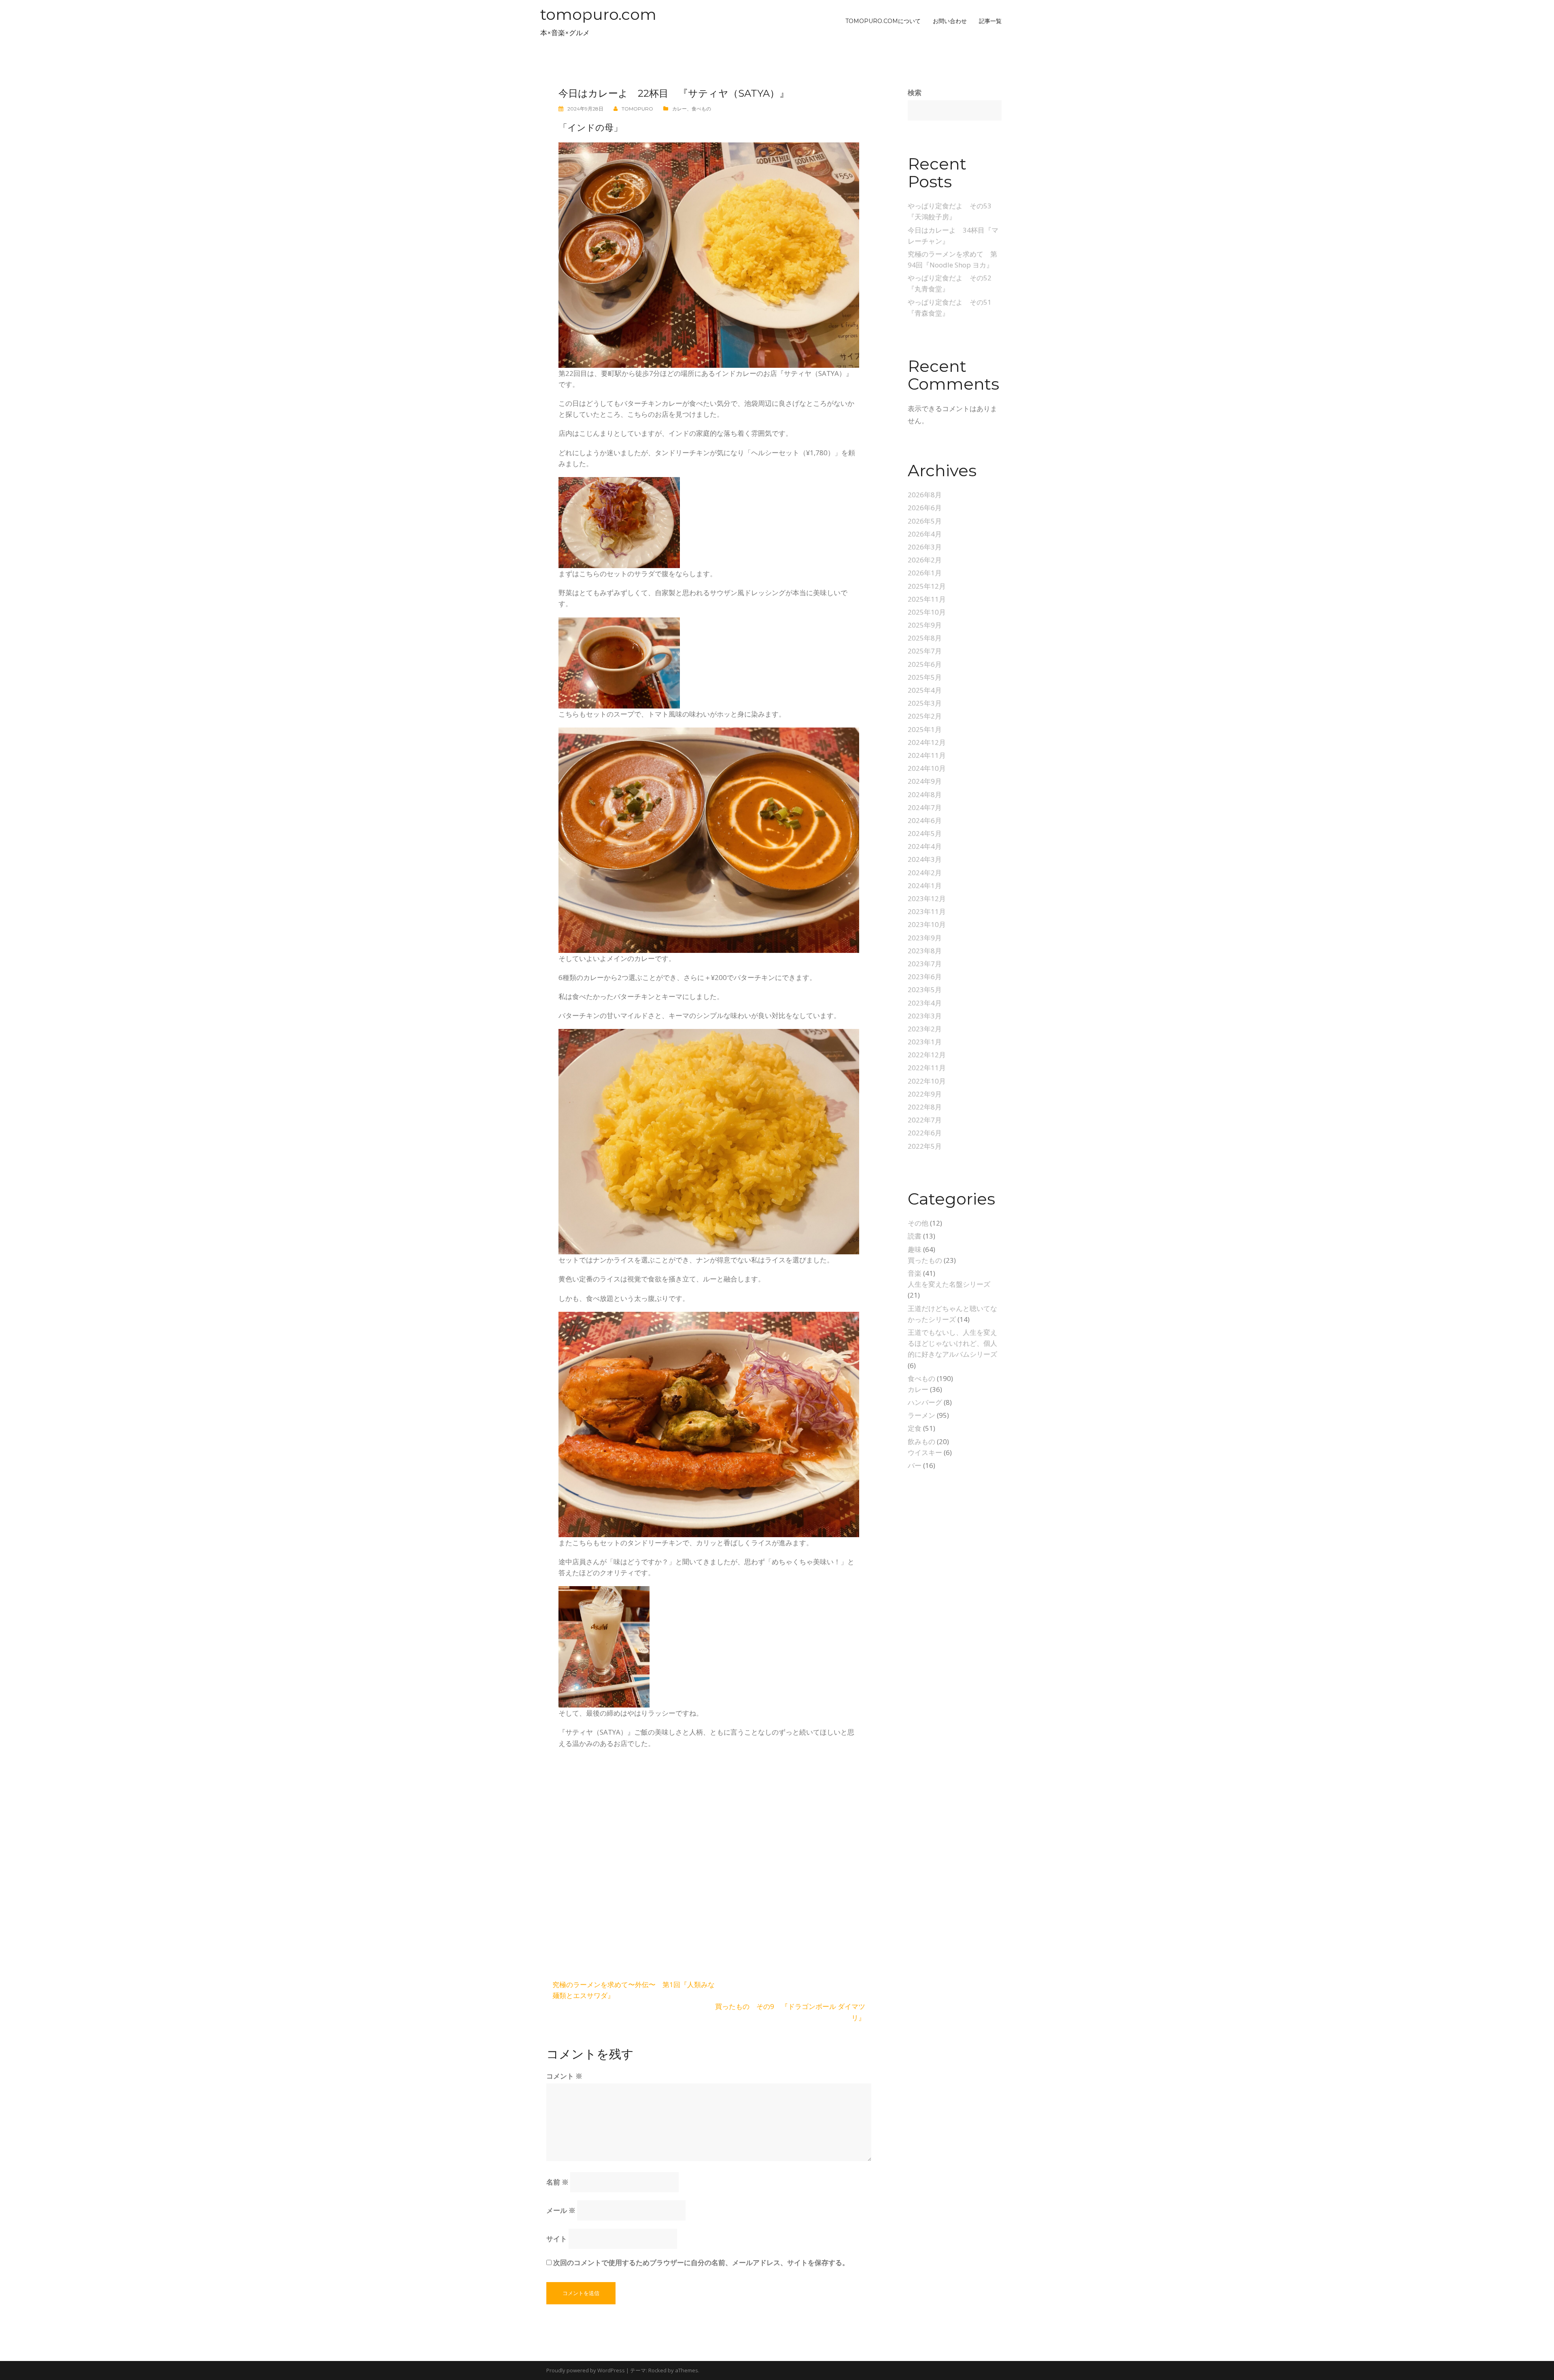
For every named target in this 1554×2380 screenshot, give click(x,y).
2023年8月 (925, 951)
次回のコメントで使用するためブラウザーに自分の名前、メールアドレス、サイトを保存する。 (701, 2262)
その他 (918, 1223)
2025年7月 (925, 651)
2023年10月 (927, 924)
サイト (557, 2239)
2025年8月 (925, 638)
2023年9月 (925, 938)
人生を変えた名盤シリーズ (949, 1284)
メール (561, 2210)
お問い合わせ (950, 21)
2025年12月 (927, 586)
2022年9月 (925, 1094)
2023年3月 (925, 1016)
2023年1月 (925, 1042)
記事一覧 (990, 21)
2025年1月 (925, 729)
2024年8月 (925, 794)
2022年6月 (925, 1133)
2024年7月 (925, 807)
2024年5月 (925, 833)
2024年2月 (925, 873)
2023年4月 (925, 1003)
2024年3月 (925, 859)
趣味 (915, 1249)
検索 (915, 92)
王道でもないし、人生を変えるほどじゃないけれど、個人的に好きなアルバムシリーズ (952, 1343)
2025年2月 (925, 716)
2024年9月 (925, 781)
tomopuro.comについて (883, 21)
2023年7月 (925, 964)
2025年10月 (927, 612)
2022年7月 (925, 1120)
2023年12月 (927, 898)
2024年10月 (927, 768)
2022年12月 (927, 1055)
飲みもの (921, 1441)
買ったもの (925, 1260)
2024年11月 (927, 755)
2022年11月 (927, 1068)
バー (915, 1465)
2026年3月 (925, 547)
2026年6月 (925, 508)
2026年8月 (925, 495)
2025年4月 (925, 690)
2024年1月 (925, 886)
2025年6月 (925, 664)
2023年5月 (925, 990)
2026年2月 (925, 560)
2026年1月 (925, 573)
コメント (564, 2076)
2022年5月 (925, 1146)
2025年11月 (927, 599)
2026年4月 (925, 534)
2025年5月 (925, 677)
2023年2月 (925, 1029)
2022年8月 (925, 1107)
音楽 (915, 1273)
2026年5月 (925, 521)
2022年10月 (927, 1081)
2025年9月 (925, 625)
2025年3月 (925, 703)
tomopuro (637, 109)
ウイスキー (925, 1452)
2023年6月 (925, 977)
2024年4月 (925, 846)
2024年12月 (927, 742)
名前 (557, 2182)
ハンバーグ (925, 1402)
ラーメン (921, 1415)
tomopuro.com (598, 14)
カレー (679, 109)
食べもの (701, 109)
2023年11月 (927, 911)
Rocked (657, 2370)
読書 (915, 1236)
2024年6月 (925, 820)
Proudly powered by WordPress (586, 2370)
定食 (915, 1428)
